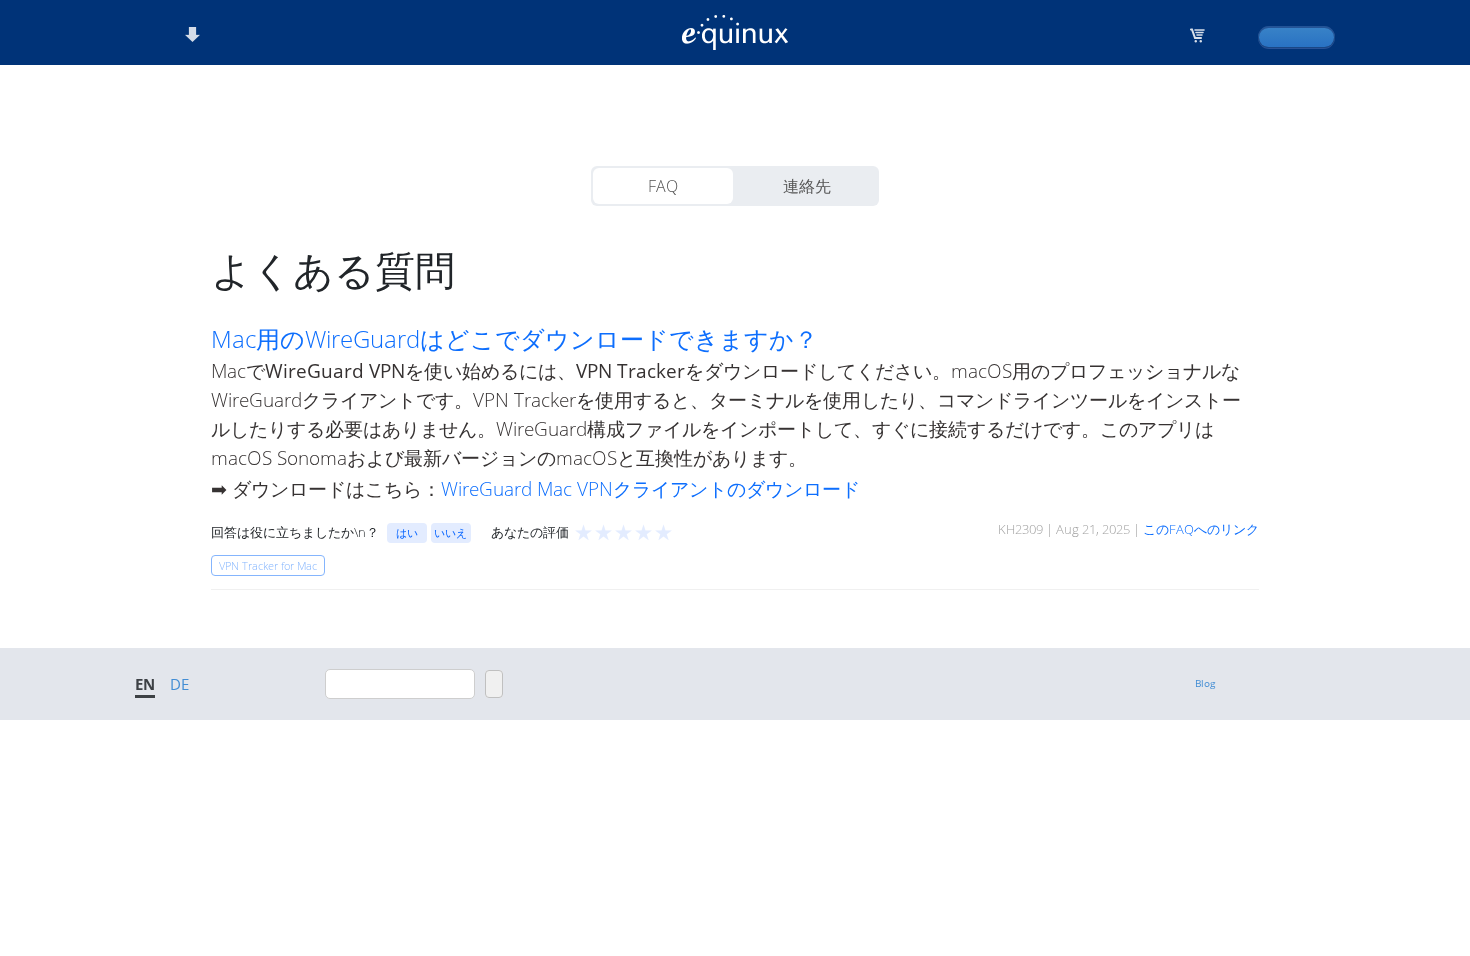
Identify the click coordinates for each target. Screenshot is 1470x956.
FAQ (663, 186)
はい (407, 532)
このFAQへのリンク (1201, 529)
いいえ (450, 532)
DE (179, 684)
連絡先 (807, 186)
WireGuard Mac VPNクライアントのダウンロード (650, 488)
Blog (1205, 683)
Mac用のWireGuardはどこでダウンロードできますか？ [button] (514, 339)
